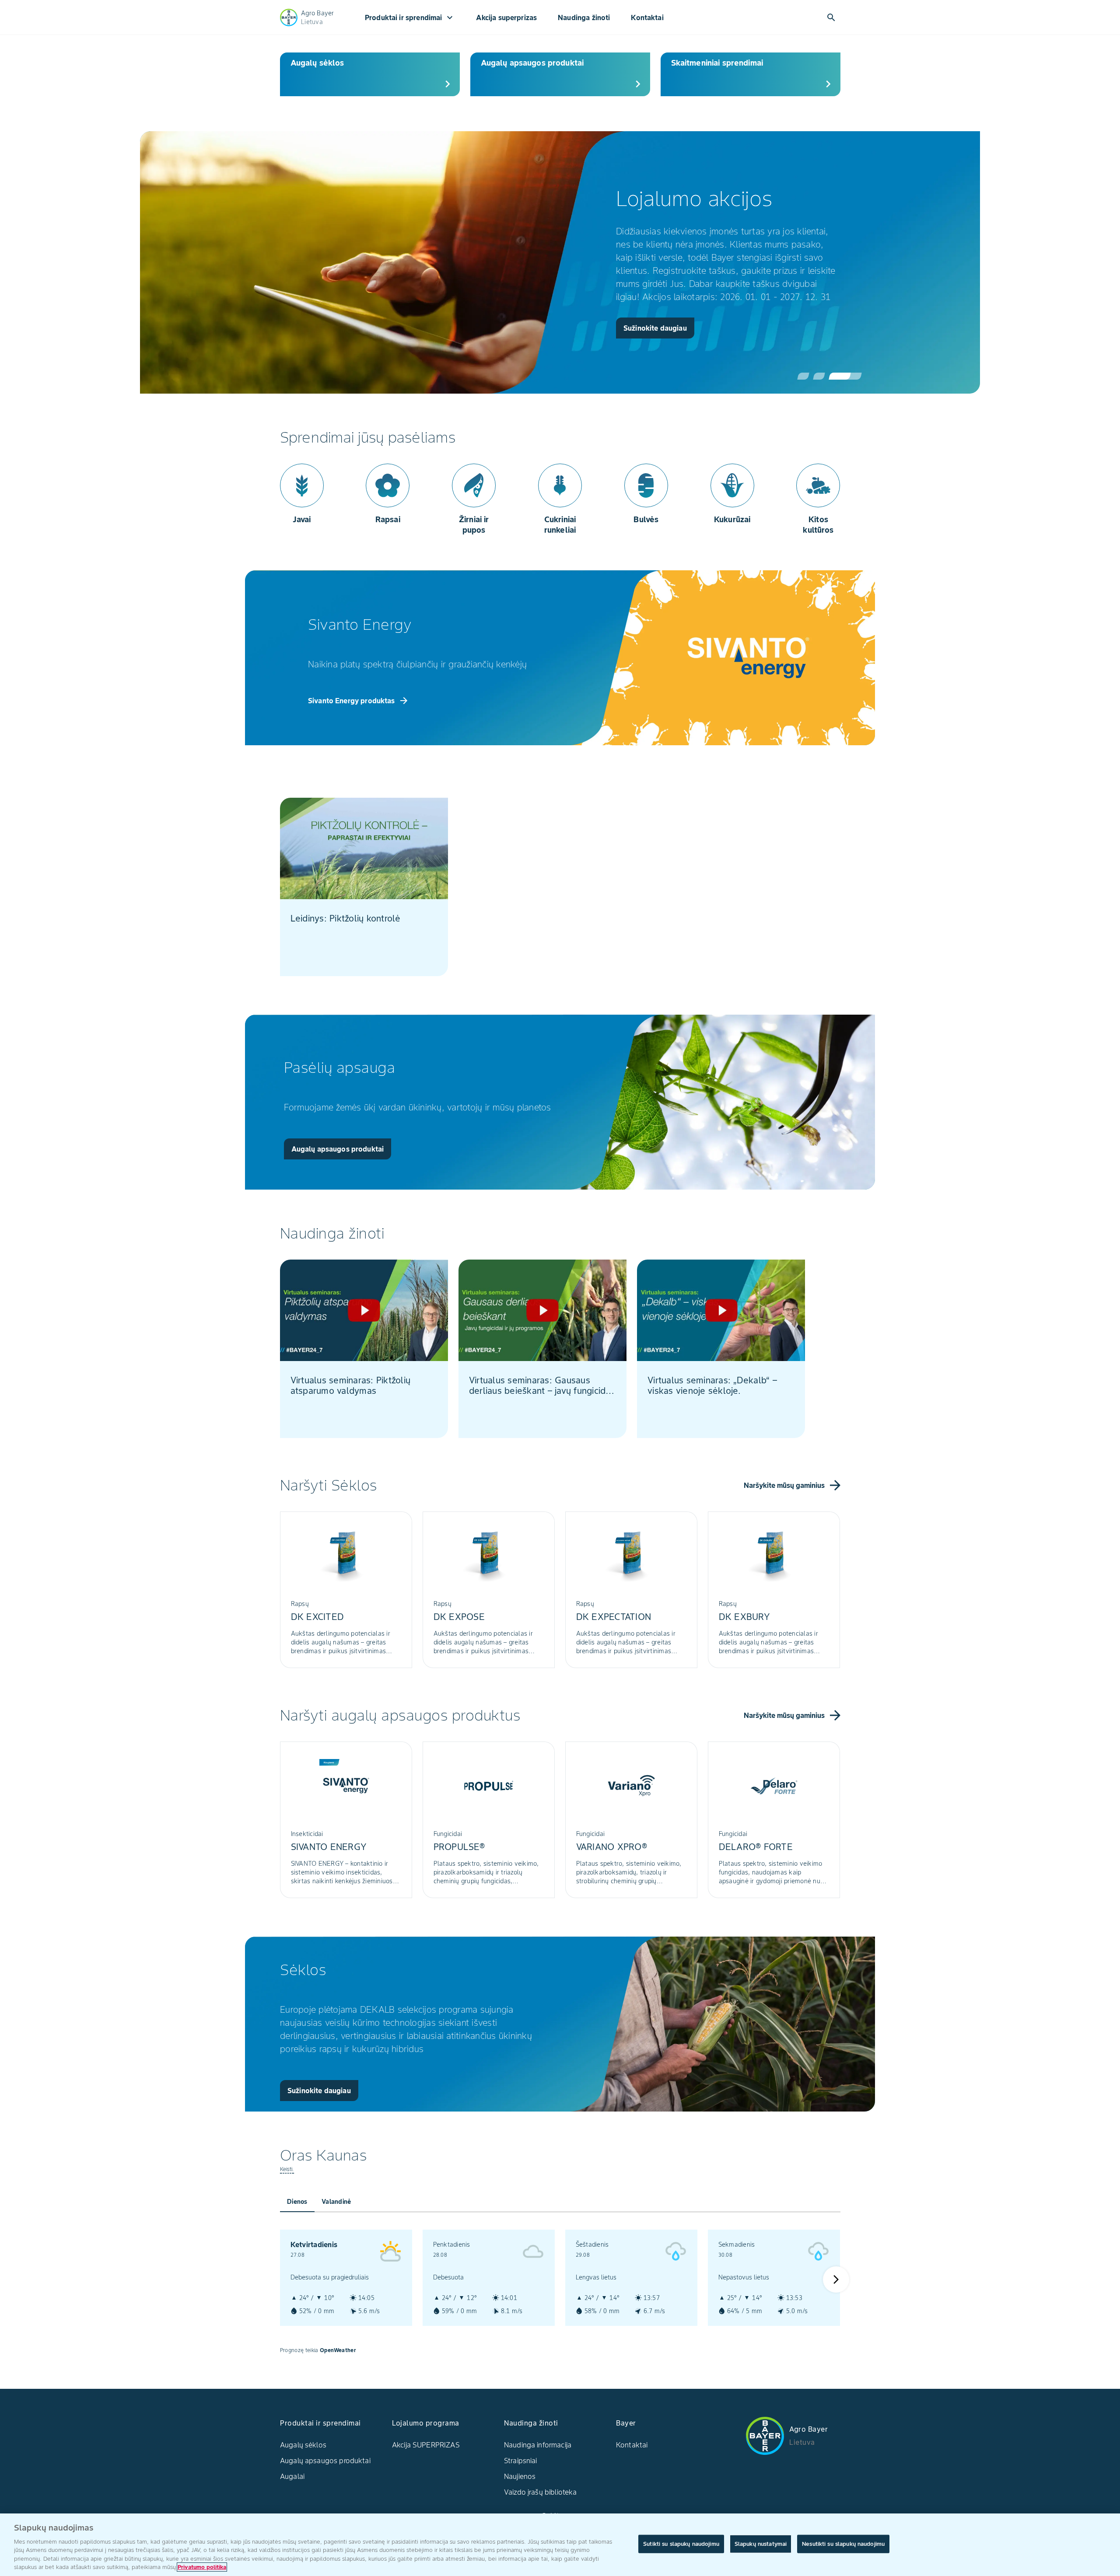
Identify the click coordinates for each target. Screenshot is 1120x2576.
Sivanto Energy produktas (359, 701)
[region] (560, 2545)
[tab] (297, 2202)
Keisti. (287, 2169)
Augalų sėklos (303, 2445)
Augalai (292, 2476)
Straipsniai (521, 2461)
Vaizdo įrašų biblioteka (540, 2492)
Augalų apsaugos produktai (325, 2461)
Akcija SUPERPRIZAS (426, 2445)
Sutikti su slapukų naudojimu (681, 2544)
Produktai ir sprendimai (410, 17)
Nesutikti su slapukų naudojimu (843, 2544)
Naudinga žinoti (584, 17)
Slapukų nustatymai (761, 2544)
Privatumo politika (202, 2567)
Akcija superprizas (506, 17)
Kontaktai (647, 17)
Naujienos (520, 2476)
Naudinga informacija (538, 2445)
